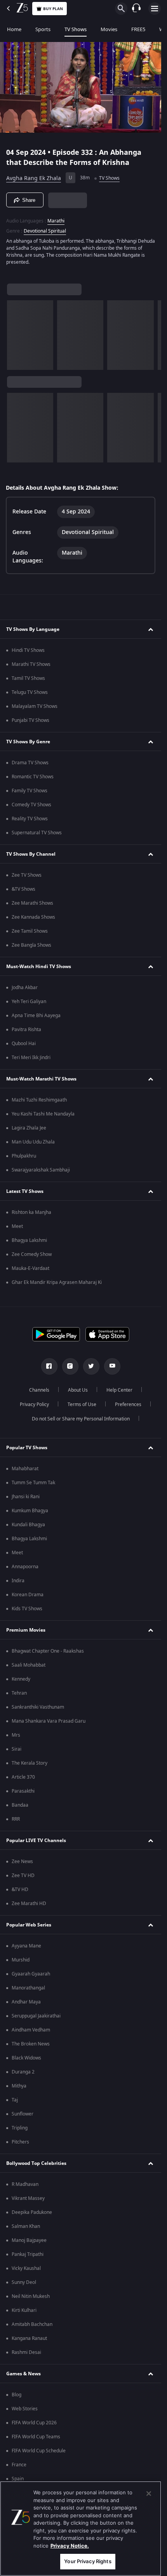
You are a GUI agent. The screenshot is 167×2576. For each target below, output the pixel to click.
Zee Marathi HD (29, 1904)
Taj (15, 2100)
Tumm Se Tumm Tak (33, 1483)
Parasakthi (23, 1791)
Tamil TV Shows (28, 678)
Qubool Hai (24, 1044)
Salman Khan (26, 2226)
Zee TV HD (23, 1876)
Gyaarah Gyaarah (31, 1974)
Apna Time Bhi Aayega (36, 1016)
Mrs (16, 1735)
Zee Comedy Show (32, 1254)
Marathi (56, 221)
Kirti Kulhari (24, 2310)
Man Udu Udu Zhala (33, 1142)
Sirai (17, 1749)
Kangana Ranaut (29, 2338)
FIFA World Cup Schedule (39, 2451)
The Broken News (31, 2044)
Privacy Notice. (70, 2546)
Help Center (119, 1390)
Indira (18, 1581)
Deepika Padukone (32, 2212)
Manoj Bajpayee (29, 2240)
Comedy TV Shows (31, 805)
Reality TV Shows (30, 819)
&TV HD (20, 1890)
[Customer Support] (136, 9)
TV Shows (76, 29)
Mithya (19, 2086)
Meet (17, 1226)
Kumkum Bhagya (30, 1511)
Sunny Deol (24, 2282)
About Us (78, 1390)
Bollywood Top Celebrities (36, 2163)
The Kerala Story (30, 1763)
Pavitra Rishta (26, 1030)
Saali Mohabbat (29, 1665)
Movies (109, 29)
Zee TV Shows (27, 875)
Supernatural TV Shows (37, 833)
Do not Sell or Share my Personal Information (81, 1419)
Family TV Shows (30, 791)
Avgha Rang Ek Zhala (34, 178)
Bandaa (20, 1805)
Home (14, 29)
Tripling (20, 2128)
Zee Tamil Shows (30, 931)
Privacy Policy (34, 1404)
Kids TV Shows (27, 1609)
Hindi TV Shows (28, 650)
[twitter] (91, 1366)
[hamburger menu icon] (155, 9)
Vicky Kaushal (26, 2268)
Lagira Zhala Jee (29, 1128)
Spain (18, 2479)
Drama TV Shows (30, 763)
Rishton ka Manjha (31, 1212)
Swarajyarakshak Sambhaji (41, 1170)
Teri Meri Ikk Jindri (31, 1058)
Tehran (19, 1693)
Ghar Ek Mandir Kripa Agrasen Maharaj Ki (57, 1282)
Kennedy (21, 1679)
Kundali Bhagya (28, 1525)
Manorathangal (28, 1988)
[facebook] (49, 1366)
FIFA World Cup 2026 (34, 2423)
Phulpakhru (24, 1156)
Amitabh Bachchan (32, 2324)
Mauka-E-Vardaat (30, 1268)
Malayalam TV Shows (35, 706)
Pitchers (20, 2142)
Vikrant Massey (28, 2198)
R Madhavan (25, 2184)
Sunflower (23, 2114)
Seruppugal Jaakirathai (36, 2016)
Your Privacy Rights (88, 2561)
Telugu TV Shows (30, 692)
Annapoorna (25, 1567)
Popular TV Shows (27, 1448)
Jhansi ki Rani (26, 1497)
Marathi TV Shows (31, 664)
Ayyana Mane (26, 1946)
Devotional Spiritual (45, 231)
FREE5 (138, 29)
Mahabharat (25, 1469)
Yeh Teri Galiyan (29, 1002)
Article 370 (23, 1777)
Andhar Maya (26, 2002)
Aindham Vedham (31, 2030)
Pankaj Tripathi (28, 2254)
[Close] (149, 2494)
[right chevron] (15, 335)
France (19, 2465)
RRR (16, 1819)
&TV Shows (23, 889)
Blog (17, 2395)
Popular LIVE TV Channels (36, 1841)
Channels (39, 1390)
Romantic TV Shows (33, 777)
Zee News (22, 1862)
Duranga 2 (23, 2072)
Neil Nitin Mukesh (31, 2296)
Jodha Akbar (25, 988)
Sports (43, 29)
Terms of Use (82, 1404)
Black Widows (26, 2058)
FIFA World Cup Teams (36, 2437)
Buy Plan (53, 9)
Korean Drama (28, 1595)
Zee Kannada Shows (33, 917)
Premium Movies (26, 1630)
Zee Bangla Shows (31, 945)
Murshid (21, 1960)
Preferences (128, 1404)
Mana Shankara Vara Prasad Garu (49, 1721)
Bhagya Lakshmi (29, 1240)
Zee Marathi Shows (32, 903)
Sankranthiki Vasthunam (38, 1707)
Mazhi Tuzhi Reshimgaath (39, 1100)
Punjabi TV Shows (30, 720)
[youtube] (112, 1366)
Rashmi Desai (26, 2352)
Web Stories (25, 2409)
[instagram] (70, 1366)
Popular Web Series (29, 1925)
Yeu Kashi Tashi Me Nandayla (43, 1114)
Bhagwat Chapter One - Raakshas (48, 1651)
